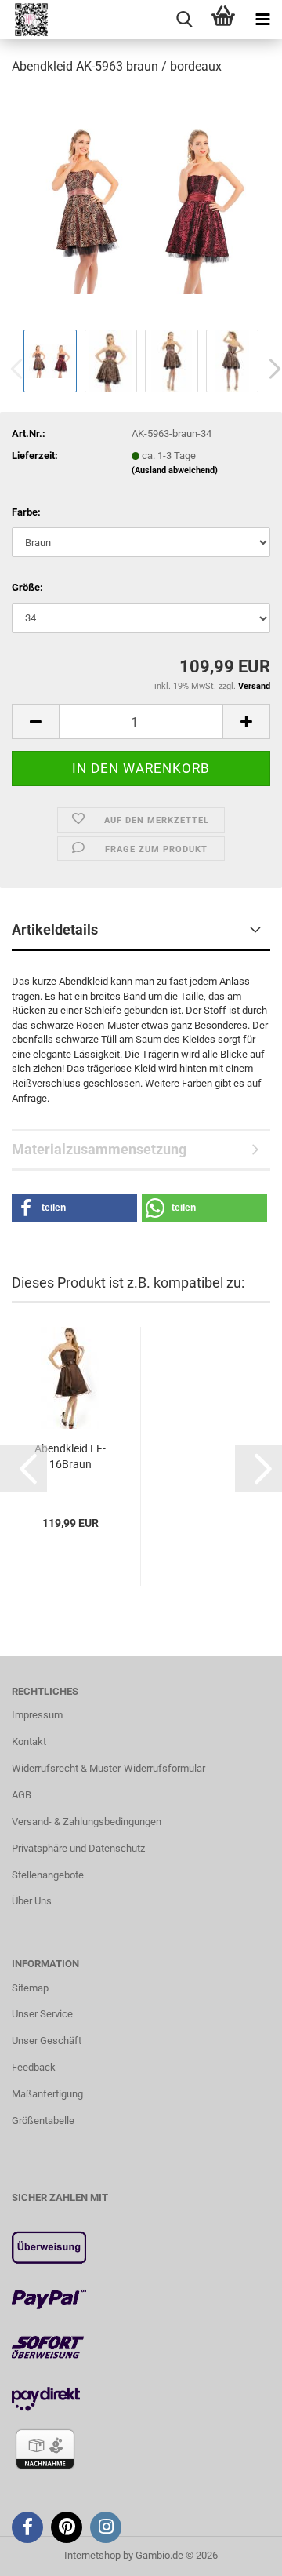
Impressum (37, 1715)
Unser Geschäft (47, 2040)
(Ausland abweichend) (175, 470)
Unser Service (42, 2014)
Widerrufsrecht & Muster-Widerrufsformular (108, 1768)
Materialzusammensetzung (99, 1149)
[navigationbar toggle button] (262, 20)
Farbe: (26, 512)
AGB (22, 1795)
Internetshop (92, 2555)
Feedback (34, 2067)
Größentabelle (43, 2121)
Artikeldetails (55, 929)
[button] (35, 721)
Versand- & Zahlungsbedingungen (87, 1822)
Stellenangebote (48, 1875)
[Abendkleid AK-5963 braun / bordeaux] (141, 207)
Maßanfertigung (47, 2094)
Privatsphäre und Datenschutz (78, 1848)
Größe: (27, 587)
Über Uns (32, 1901)
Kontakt (29, 1742)
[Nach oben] (239, 2552)
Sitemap (30, 1988)
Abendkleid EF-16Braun (70, 1456)
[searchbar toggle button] (184, 20)
